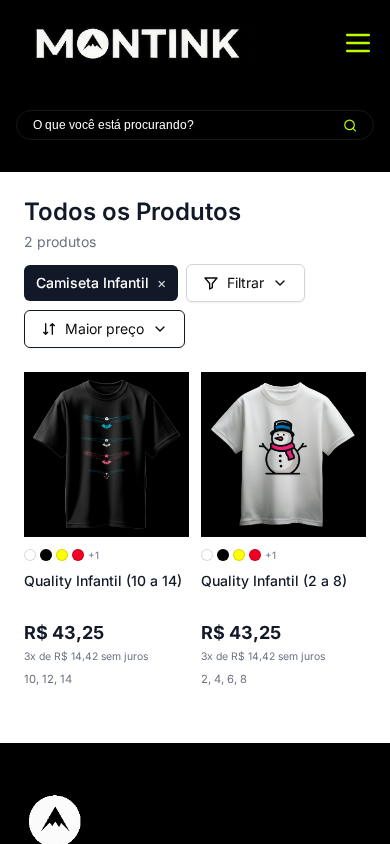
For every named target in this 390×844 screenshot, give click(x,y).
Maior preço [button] (104, 328)
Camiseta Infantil (101, 282)
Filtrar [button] (245, 282)
